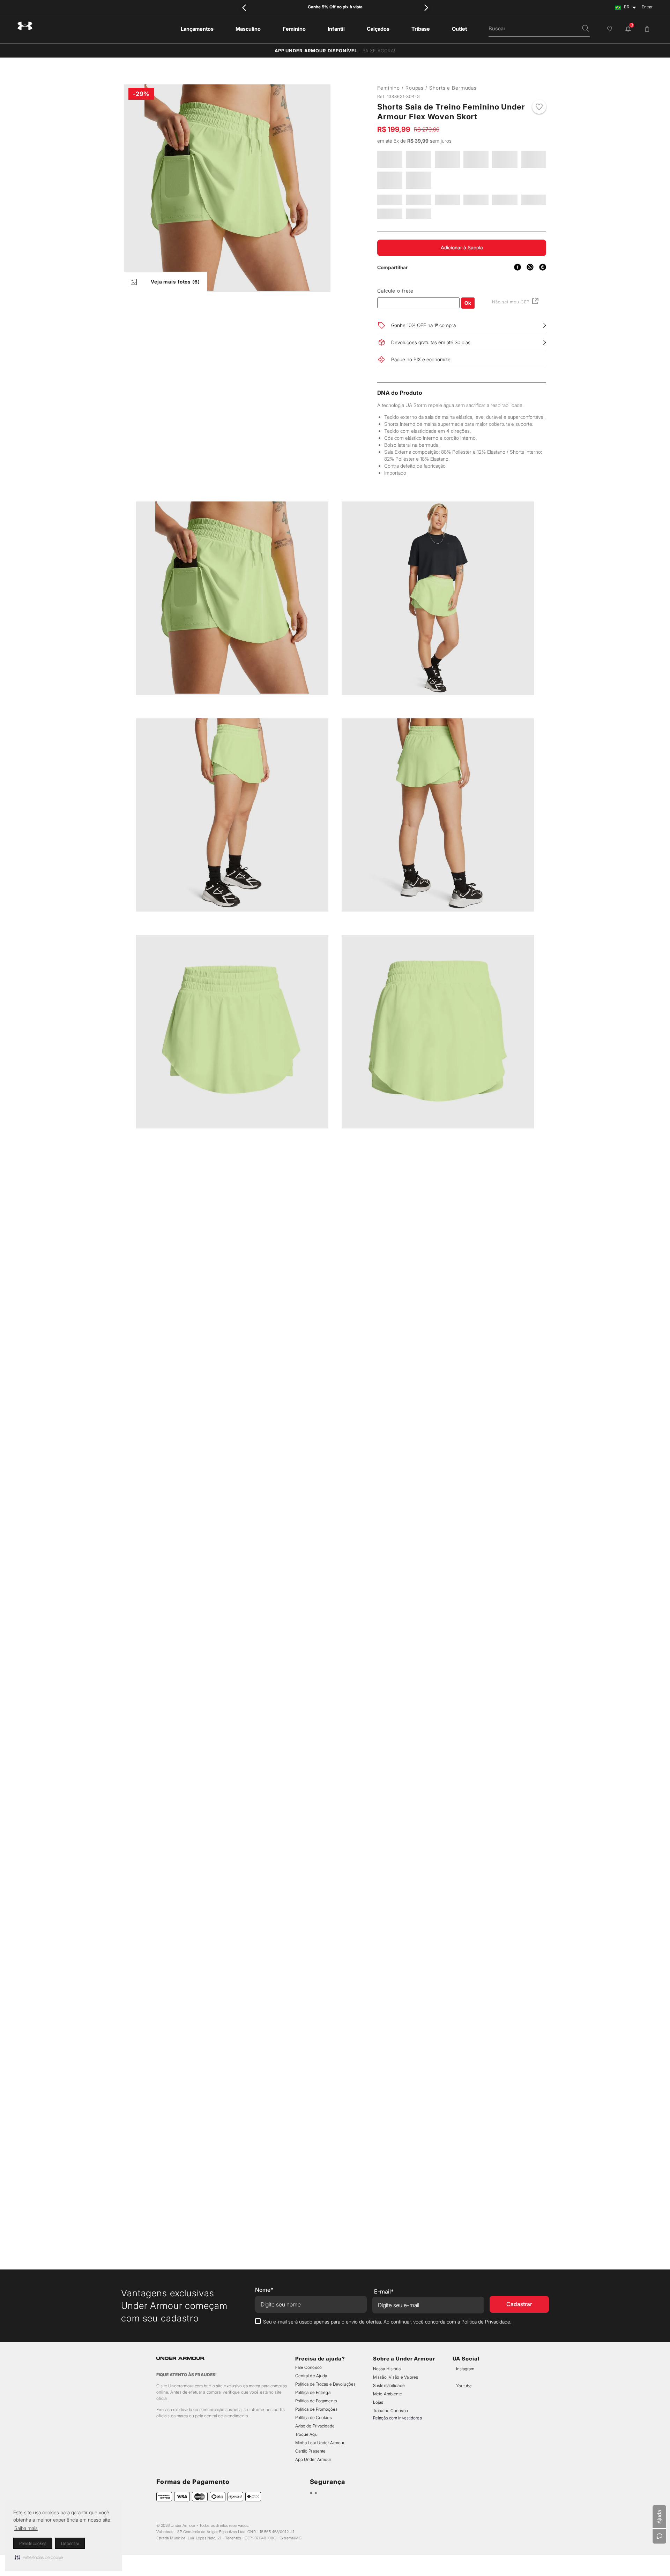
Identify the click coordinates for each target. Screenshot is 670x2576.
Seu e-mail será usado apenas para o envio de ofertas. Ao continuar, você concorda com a (387, 2322)
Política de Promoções (316, 2409)
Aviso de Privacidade (315, 2426)
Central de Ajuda (311, 2376)
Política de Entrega (313, 2392)
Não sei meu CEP (511, 320)
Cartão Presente (311, 2451)
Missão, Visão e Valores (396, 2377)
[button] (39, 2557)
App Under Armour (313, 2459)
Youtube (464, 2386)
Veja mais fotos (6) (175, 282)
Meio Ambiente (388, 2394)
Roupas (415, 88)
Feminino (389, 88)
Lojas (378, 2402)
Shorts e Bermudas (453, 88)
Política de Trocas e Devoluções (325, 2384)
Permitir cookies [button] (33, 2543)
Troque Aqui (307, 2434)
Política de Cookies (314, 2418)
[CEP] (418, 316)
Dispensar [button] (70, 2543)
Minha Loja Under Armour (320, 2443)
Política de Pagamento (316, 2401)
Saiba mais (26, 2528)
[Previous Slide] (244, 7)
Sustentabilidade (389, 2385)
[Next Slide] (426, 7)
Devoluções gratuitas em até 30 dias (431, 360)
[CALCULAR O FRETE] (468, 321)
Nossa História (387, 2369)
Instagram (465, 2369)
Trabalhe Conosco (390, 2411)
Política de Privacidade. (486, 2322)
